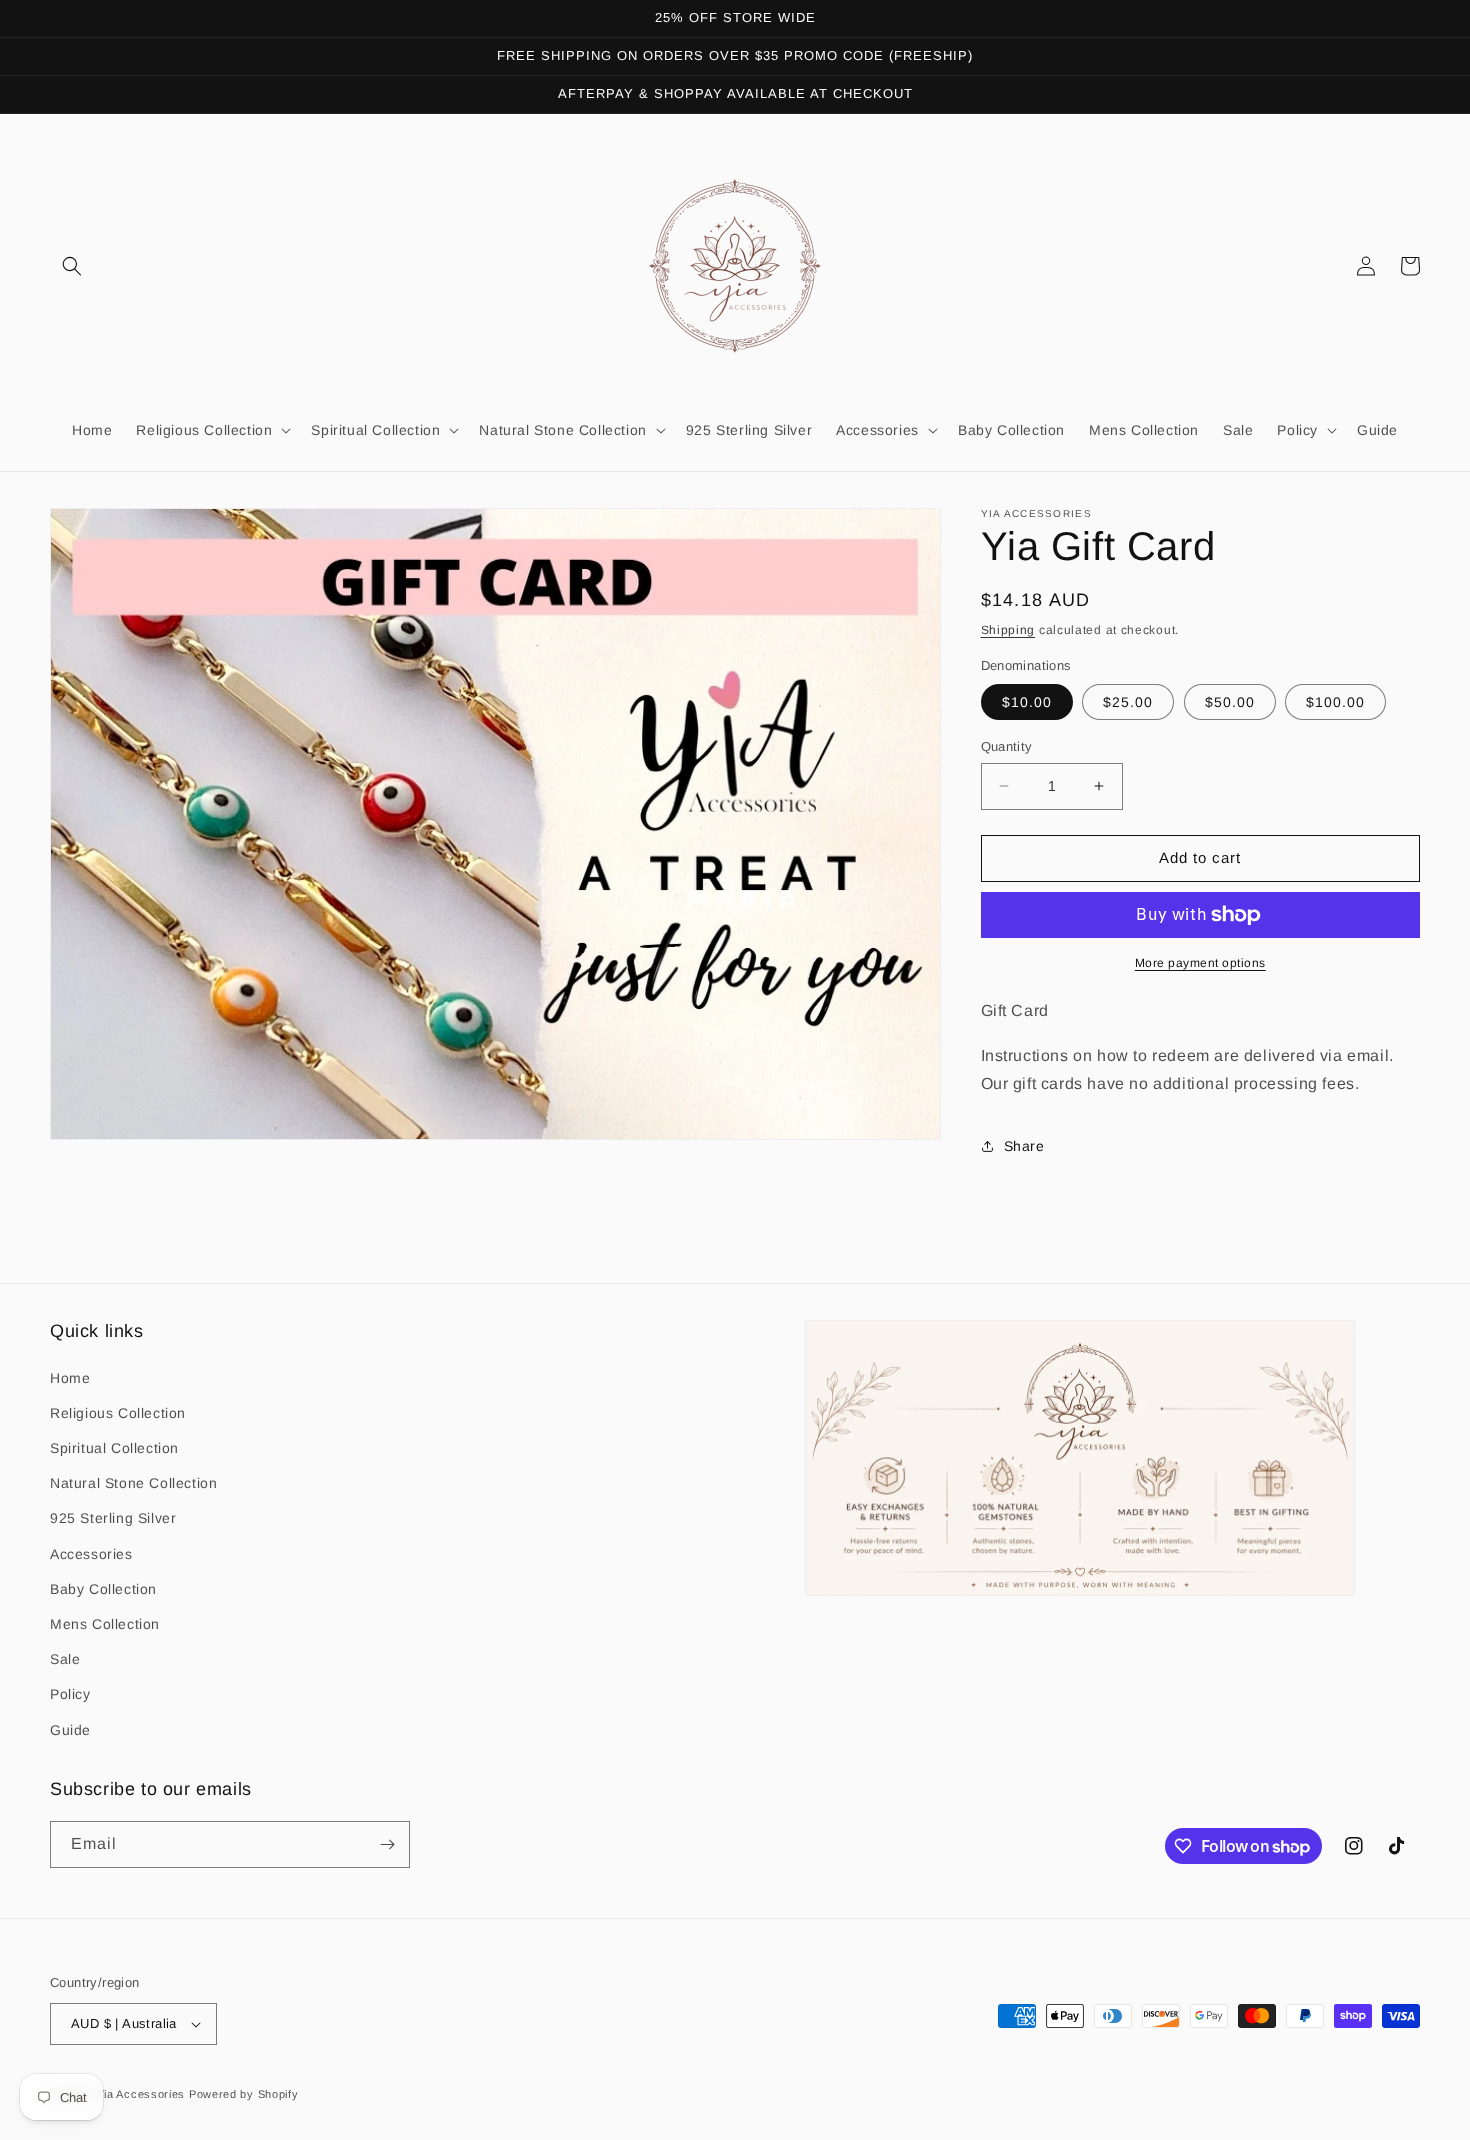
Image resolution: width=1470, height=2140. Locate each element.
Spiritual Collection (114, 1448)
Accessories (91, 1554)
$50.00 (1230, 702)
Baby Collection (103, 1589)
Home (70, 1378)
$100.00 (1335, 702)
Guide (70, 1730)
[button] (72, 266)
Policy (70, 1694)
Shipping (1008, 630)
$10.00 (1027, 702)
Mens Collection (105, 1624)
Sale (65, 1659)
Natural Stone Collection (133, 1483)
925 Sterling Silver (113, 1518)
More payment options (1200, 963)
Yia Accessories (143, 2094)
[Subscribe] (387, 1844)
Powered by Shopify (244, 2094)
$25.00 (1128, 702)
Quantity (1007, 746)
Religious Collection (118, 1413)
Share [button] (1024, 1146)
